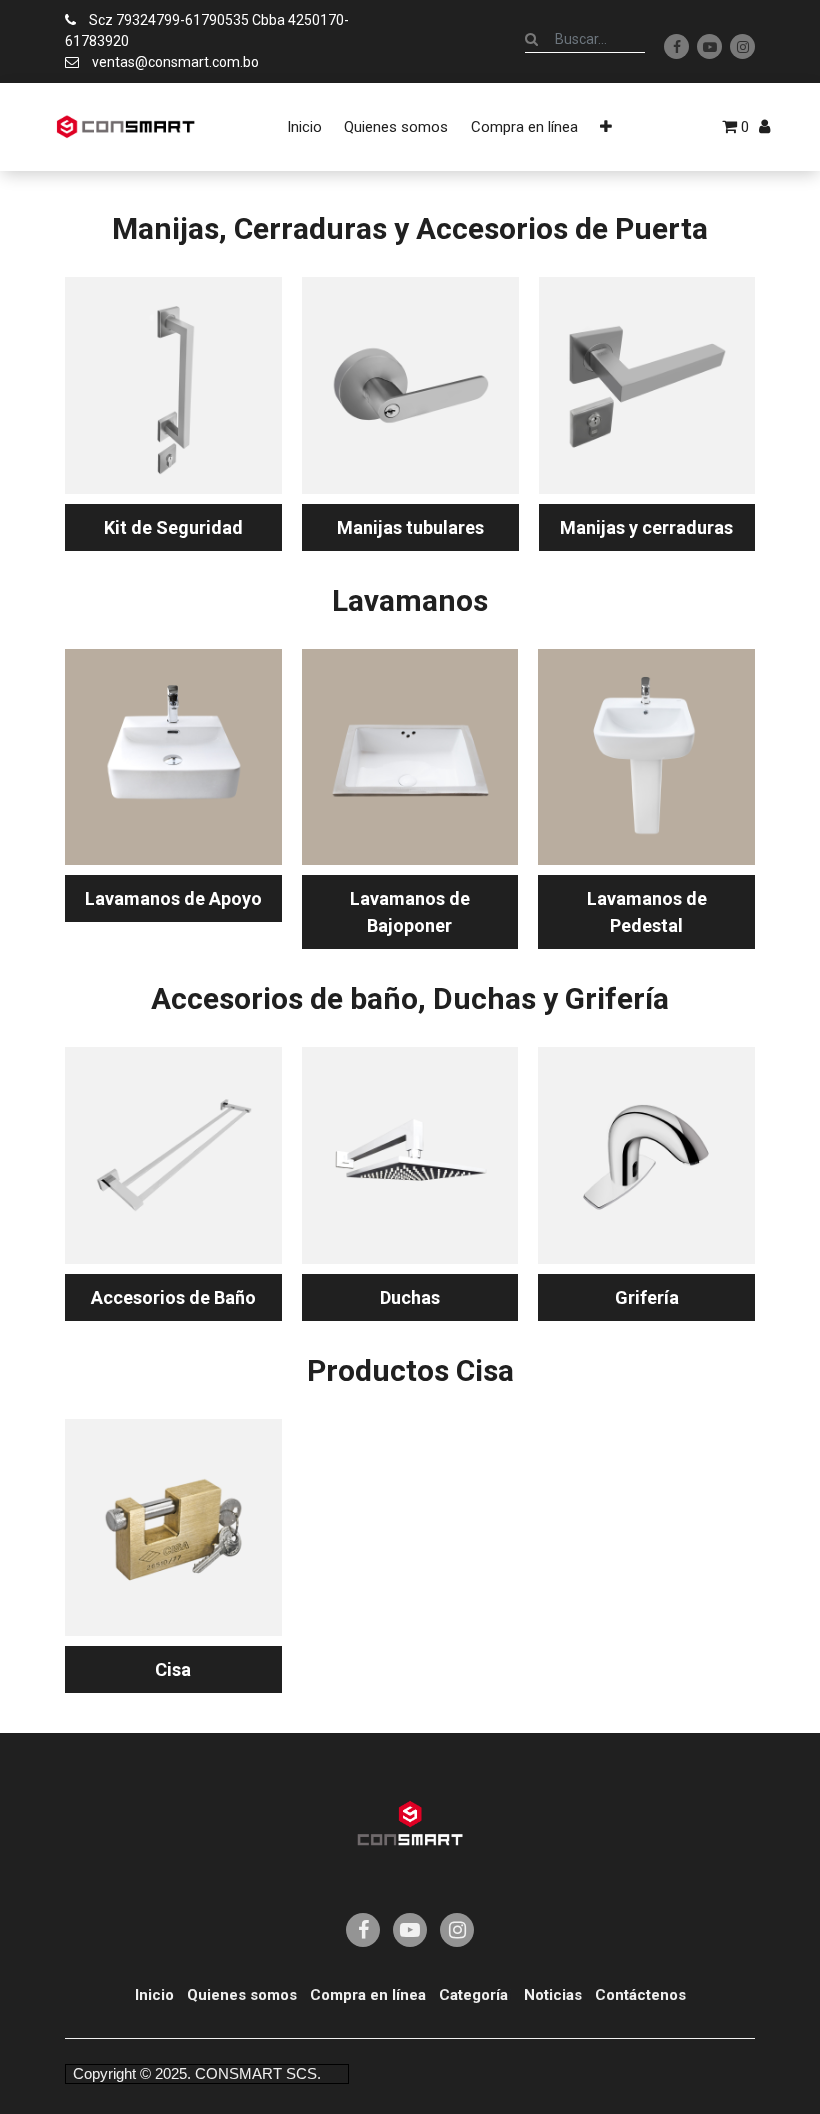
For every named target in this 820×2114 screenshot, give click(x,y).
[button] (606, 127)
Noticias (553, 1995)
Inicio (154, 1995)
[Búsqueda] (531, 39)
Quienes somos (242, 1995)
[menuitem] (304, 127)
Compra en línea (368, 1995)
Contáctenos (640, 1995)
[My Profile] (764, 127)
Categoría (473, 1995)
